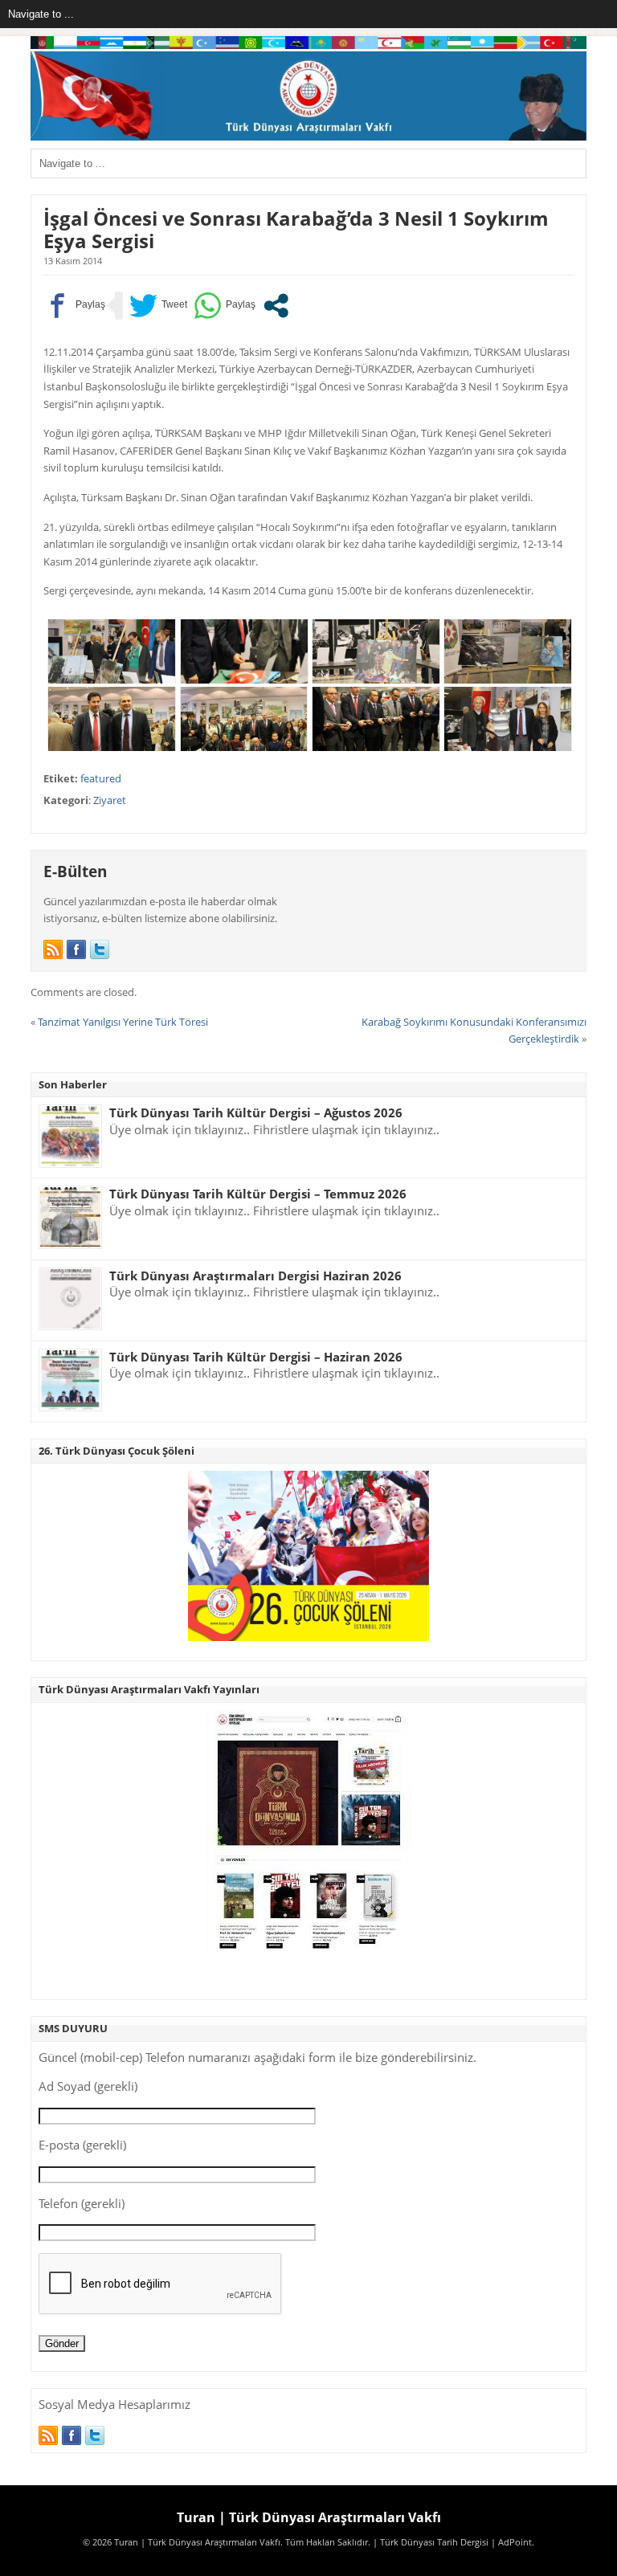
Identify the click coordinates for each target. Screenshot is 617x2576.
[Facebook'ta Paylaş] (74, 306)
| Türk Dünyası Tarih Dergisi (431, 2542)
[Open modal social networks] (276, 306)
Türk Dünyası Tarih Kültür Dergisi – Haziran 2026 (256, 1357)
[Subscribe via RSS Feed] (53, 949)
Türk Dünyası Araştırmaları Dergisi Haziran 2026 (255, 1276)
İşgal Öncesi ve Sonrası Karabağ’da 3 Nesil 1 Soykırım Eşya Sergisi (296, 230)
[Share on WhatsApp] (225, 306)
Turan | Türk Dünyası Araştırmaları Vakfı (309, 2517)
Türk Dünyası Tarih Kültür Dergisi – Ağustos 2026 (256, 1112)
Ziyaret (110, 800)
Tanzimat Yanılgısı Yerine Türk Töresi (123, 1022)
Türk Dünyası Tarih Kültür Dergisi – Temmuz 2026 (258, 1194)
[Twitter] (100, 949)
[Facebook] (76, 949)
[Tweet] (158, 306)
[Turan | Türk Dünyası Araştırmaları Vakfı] (308, 137)
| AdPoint (511, 2542)
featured (101, 778)
